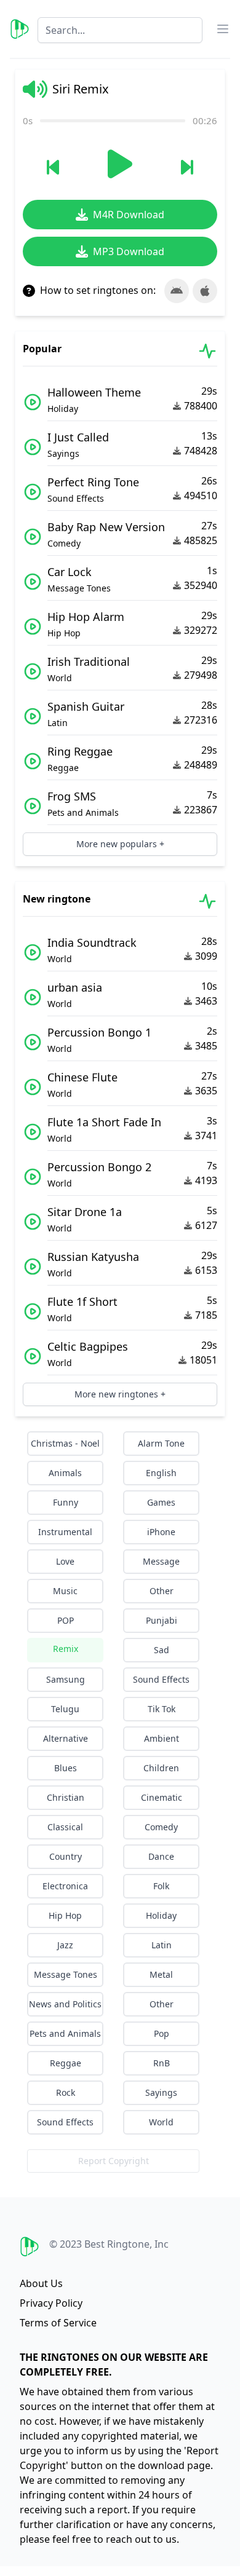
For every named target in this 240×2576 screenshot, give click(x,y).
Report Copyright (114, 2161)
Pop (162, 2033)
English (161, 1473)
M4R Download (129, 215)
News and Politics (65, 2004)
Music (65, 1591)
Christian (66, 1797)
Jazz (65, 1945)
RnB (162, 2063)
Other (162, 1591)
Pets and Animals (65, 2033)
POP (66, 1620)
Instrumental (65, 1532)
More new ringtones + (120, 1394)
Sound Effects (161, 1679)
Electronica (65, 1886)
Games (161, 1502)
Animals (65, 1473)
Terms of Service (58, 2323)
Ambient (162, 1738)
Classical (65, 1827)
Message (161, 1561)
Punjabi (162, 1620)
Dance (161, 1856)
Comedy (161, 1827)
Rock (66, 2092)
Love (65, 1561)
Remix (66, 1649)
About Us (41, 2283)
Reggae (66, 2063)
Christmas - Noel (65, 1443)
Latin (162, 1945)
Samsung (66, 1679)
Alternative (66, 1738)
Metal (161, 1974)
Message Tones (66, 1974)
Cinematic (162, 1797)
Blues (66, 1768)
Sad (162, 1650)
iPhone (161, 1532)
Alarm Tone (161, 1443)
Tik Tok (162, 1709)
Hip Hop (65, 1915)
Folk (161, 1886)
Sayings (161, 2092)
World (161, 2122)
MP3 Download (129, 251)
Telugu (65, 1709)
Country (66, 1856)
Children (161, 1768)
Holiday (161, 1915)
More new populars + (120, 844)
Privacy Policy (51, 2303)
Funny (66, 1502)
